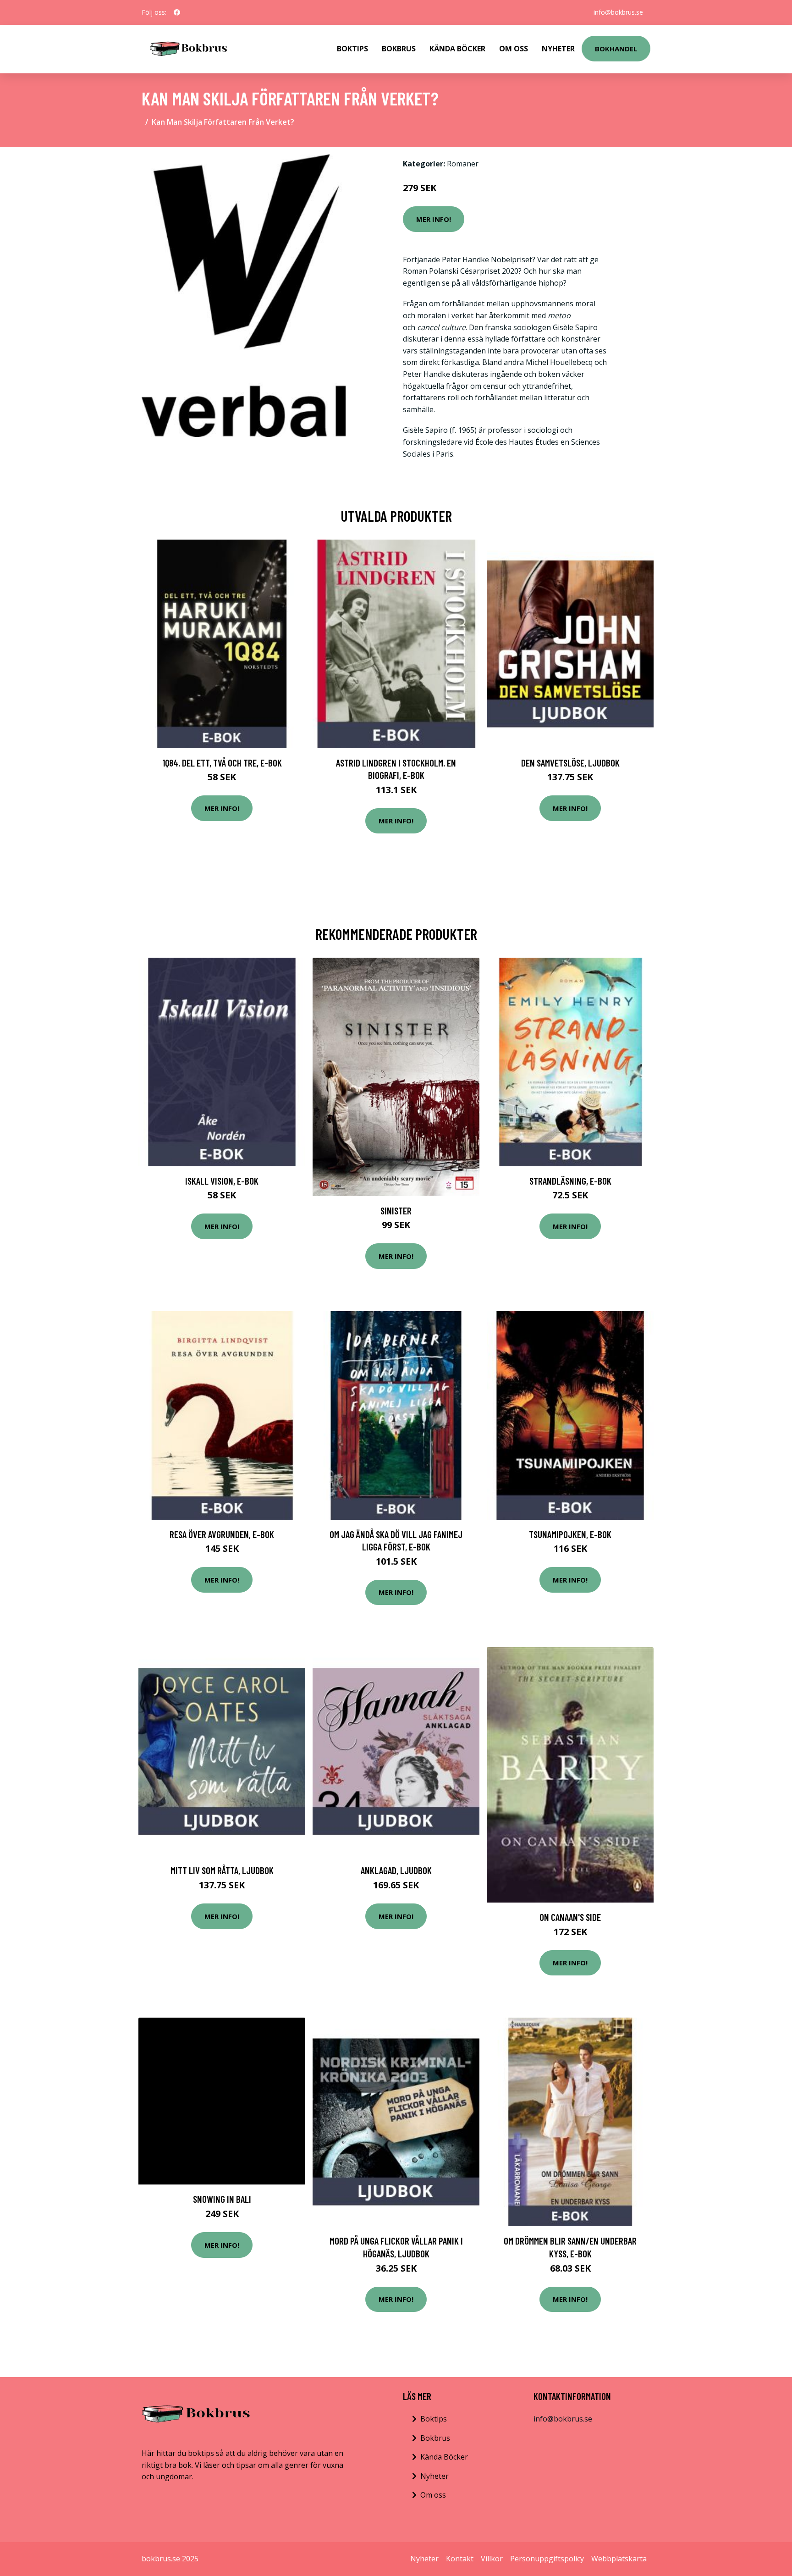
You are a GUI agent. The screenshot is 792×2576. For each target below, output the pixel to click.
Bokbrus (399, 49)
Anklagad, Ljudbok (396, 1870)
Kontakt (460, 2559)
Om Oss (514, 49)
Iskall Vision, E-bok (222, 1181)
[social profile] (177, 12)
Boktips (352, 49)
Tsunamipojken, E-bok (570, 1534)
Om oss (433, 2495)
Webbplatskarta (619, 2559)
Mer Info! (434, 219)
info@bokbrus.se (618, 12)
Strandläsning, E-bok (570, 1181)
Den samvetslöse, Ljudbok (570, 763)
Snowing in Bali (222, 2199)
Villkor (492, 2559)
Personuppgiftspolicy (547, 2559)
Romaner (463, 164)
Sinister (396, 1211)
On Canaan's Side (570, 1917)
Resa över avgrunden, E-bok (222, 1534)
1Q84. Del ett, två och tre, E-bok (222, 763)
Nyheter (558, 49)
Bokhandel (616, 49)
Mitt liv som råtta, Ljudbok (222, 1870)
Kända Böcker (457, 49)
